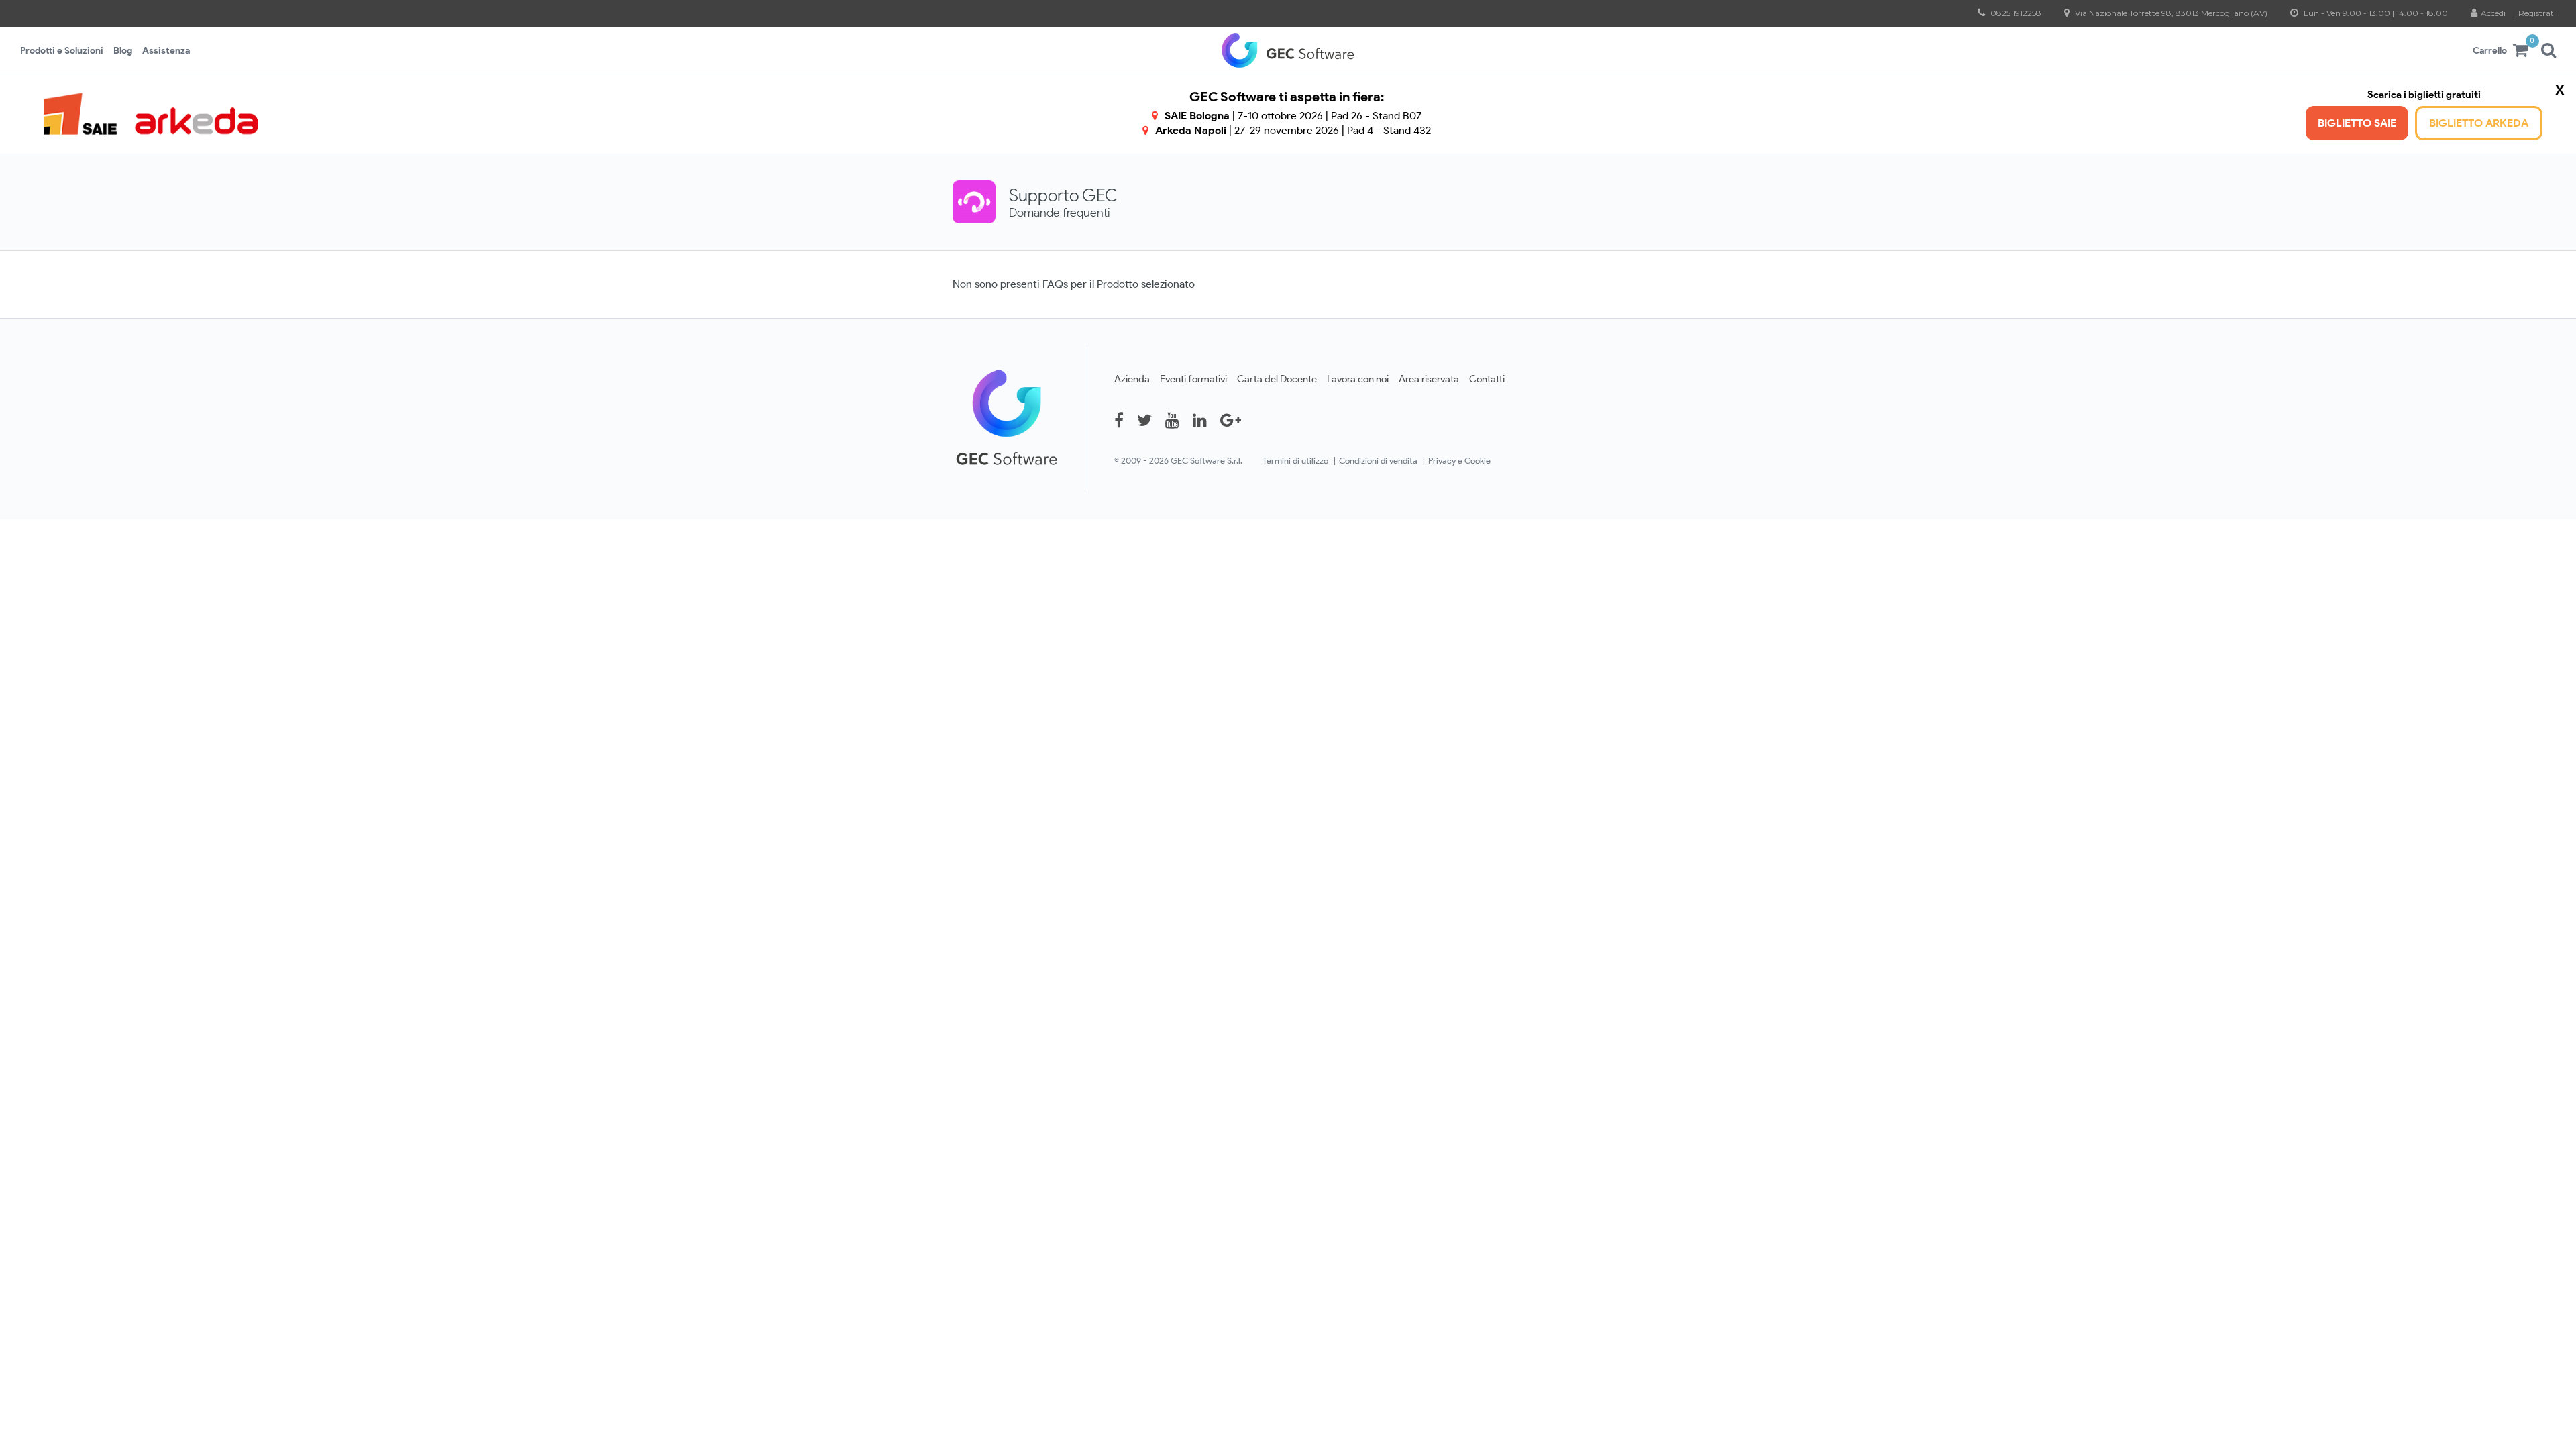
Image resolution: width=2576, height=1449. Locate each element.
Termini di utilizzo (1295, 461)
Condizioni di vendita (1378, 461)
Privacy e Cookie (1459, 461)
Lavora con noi (1358, 379)
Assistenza (166, 50)
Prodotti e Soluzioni (62, 50)
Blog (123, 50)
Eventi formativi (1193, 379)
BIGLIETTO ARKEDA (2479, 123)
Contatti (1487, 379)
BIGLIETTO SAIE (2357, 123)
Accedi (2494, 13)
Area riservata (1429, 379)
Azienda (1132, 379)
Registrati (2537, 13)
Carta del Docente (1277, 379)
